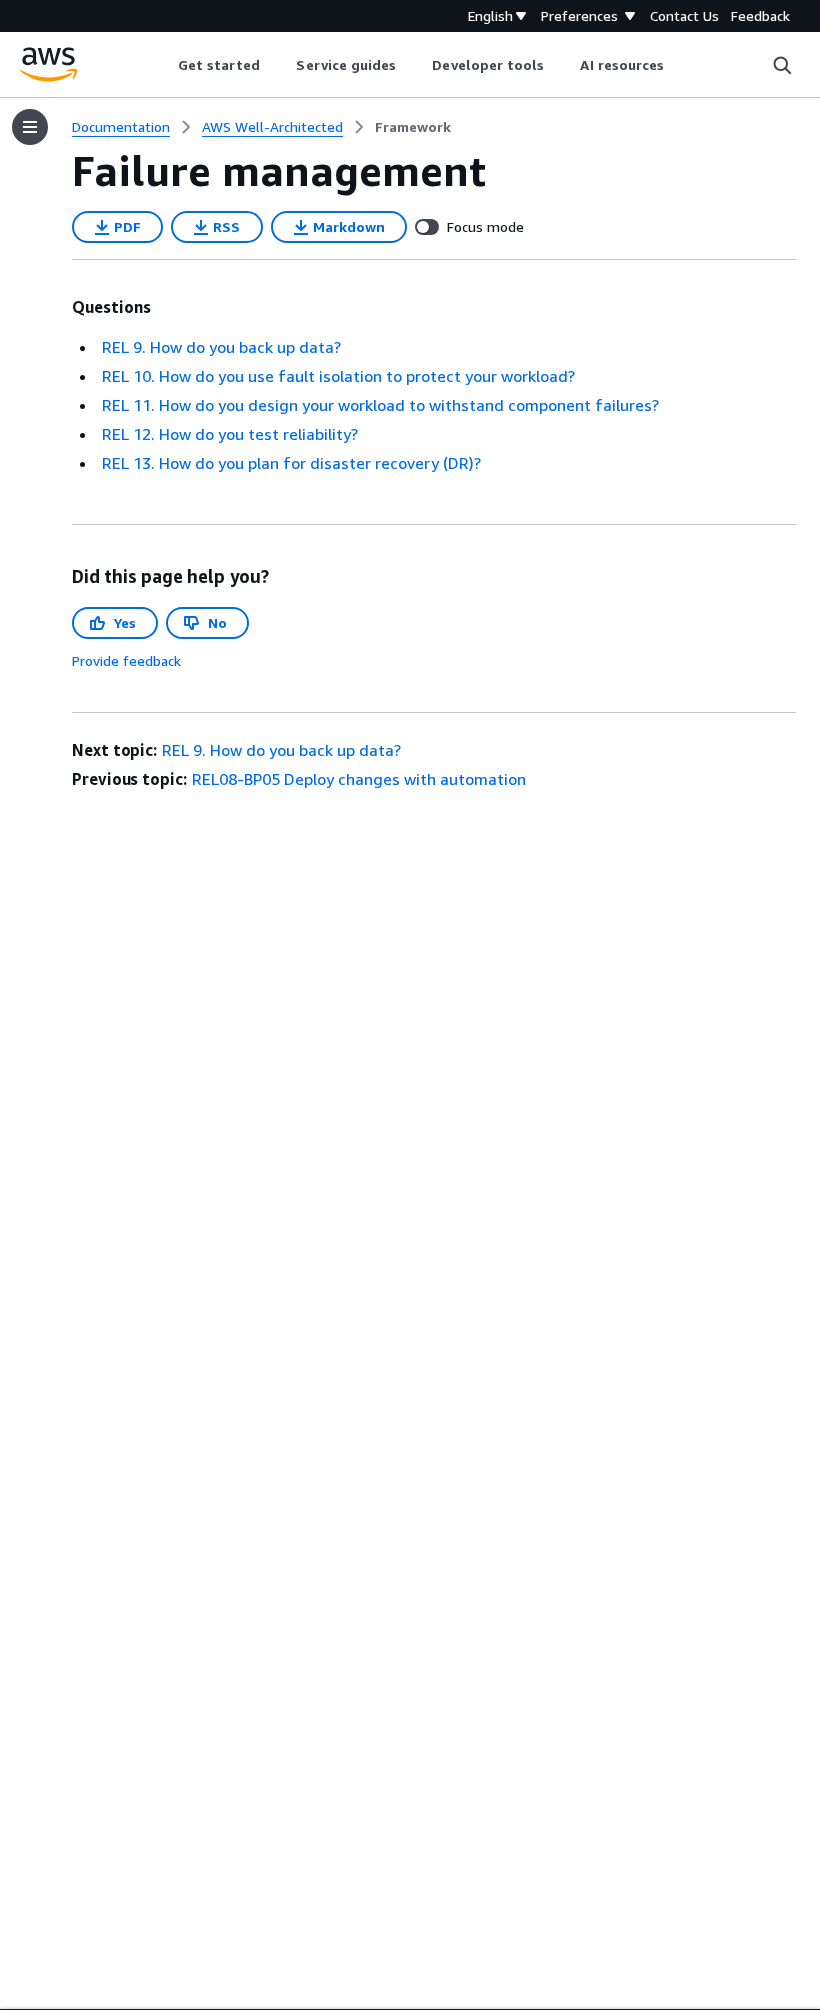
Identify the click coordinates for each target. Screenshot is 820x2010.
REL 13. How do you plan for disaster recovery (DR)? (291, 463)
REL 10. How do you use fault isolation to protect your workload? (338, 376)
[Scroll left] (162, 65)
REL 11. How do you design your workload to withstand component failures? (380, 405)
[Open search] (782, 65)
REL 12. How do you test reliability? (230, 434)
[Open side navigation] (30, 127)
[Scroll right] (679, 65)
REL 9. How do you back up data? (221, 347)
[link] (413, 127)
